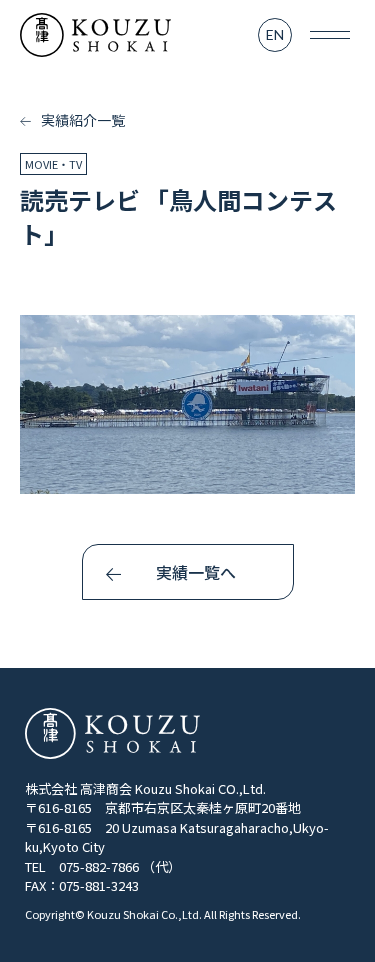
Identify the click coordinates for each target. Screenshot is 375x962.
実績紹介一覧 (81, 120)
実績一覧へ (196, 572)
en (275, 34)
